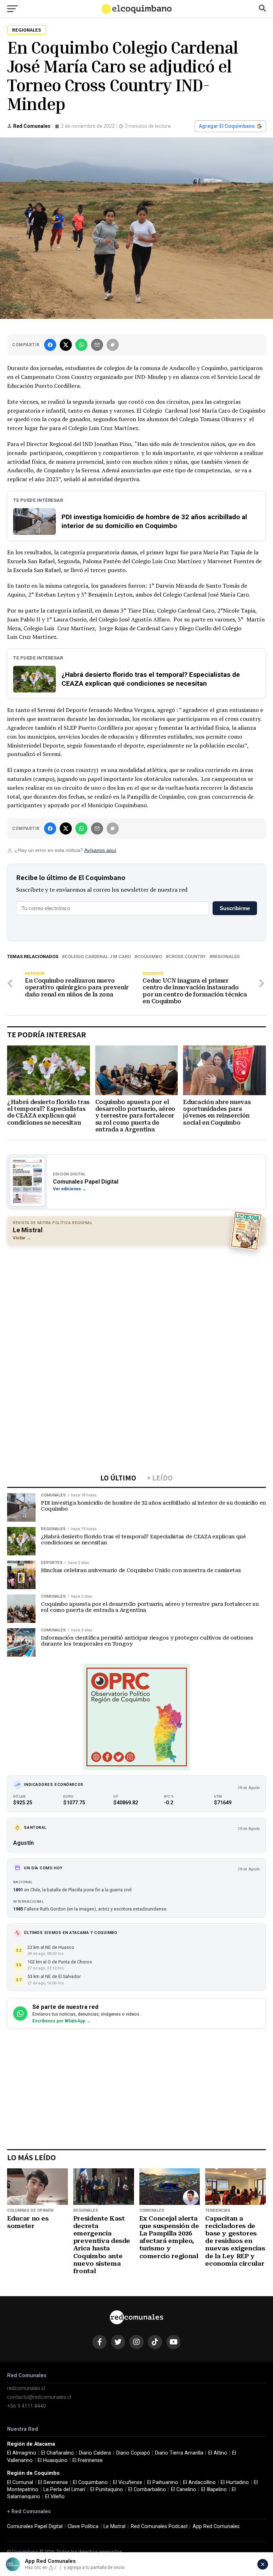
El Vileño (55, 2497)
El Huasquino (53, 2460)
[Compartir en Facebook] (50, 345)
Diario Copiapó (133, 2453)
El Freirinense (88, 2460)
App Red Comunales (216, 2526)
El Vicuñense (128, 2482)
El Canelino (184, 2490)
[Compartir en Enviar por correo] (97, 345)
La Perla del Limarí (64, 2490)
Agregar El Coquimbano (227, 126)
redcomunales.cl (26, 2388)
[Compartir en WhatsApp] (81, 345)
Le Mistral (114, 2526)
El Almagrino (22, 2453)
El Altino (218, 2453)
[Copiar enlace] (113, 345)
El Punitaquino (107, 2490)
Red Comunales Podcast (159, 2526)
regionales (226, 957)
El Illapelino (214, 2490)
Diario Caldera (95, 2453)
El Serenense (53, 2482)
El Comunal (20, 2482)
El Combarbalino (147, 2490)
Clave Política (83, 2526)
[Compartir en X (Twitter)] (66, 345)
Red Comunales (32, 126)
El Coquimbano (90, 2482)
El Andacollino (199, 2482)
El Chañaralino (58, 2453)
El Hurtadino (235, 2482)
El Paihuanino (163, 2482)
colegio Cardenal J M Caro (98, 957)
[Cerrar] (263, 2564)
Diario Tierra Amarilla (179, 2453)
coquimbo (150, 957)
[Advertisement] (136, 1302)
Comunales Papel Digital (35, 2526)
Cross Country (187, 957)
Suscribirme (235, 908)
